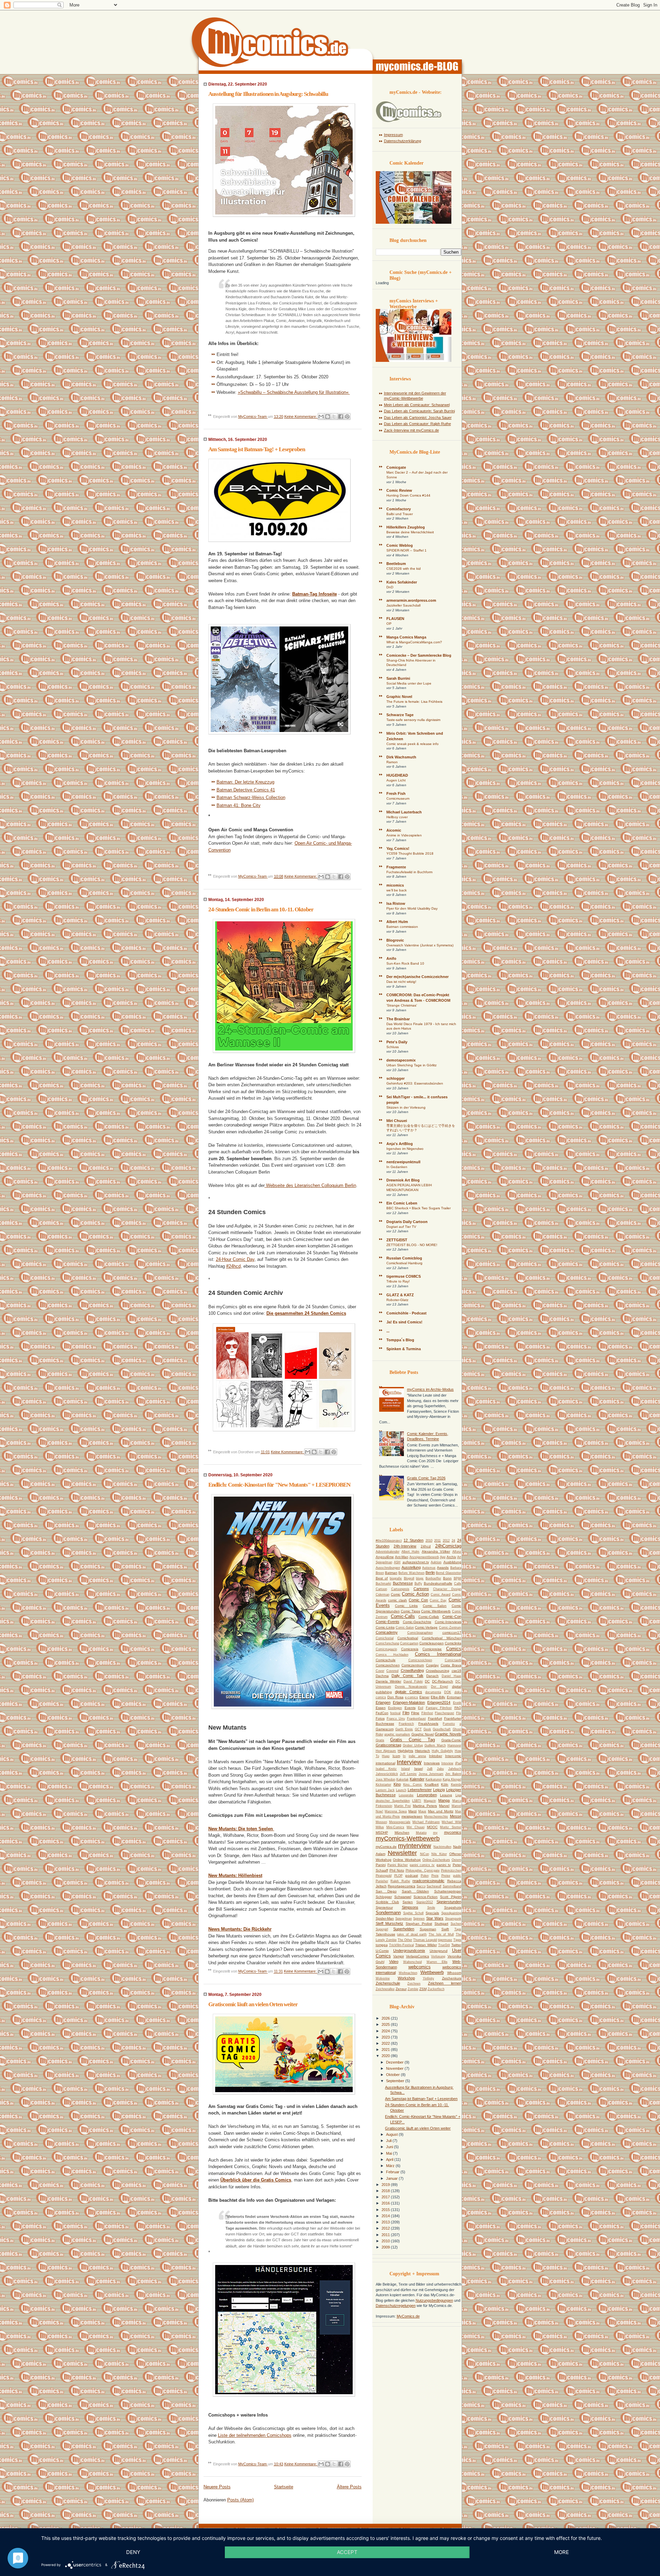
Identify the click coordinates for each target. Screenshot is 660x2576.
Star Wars (435, 1918)
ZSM (423, 1989)
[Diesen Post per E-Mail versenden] (321, 417)
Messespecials (400, 1822)
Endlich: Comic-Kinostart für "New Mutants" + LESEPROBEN (279, 1485)
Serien (408, 1902)
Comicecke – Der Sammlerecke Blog (419, 655)
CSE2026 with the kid (404, 569)
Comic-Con (452, 1617)
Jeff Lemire (408, 1774)
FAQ (458, 1708)
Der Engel (439, 1687)
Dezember (395, 2062)
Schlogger (384, 1897)
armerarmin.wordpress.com (411, 600)
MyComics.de (408, 2316)
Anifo (391, 958)
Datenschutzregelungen (396, 2306)
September (396, 2081)
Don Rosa (395, 1697)
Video (394, 1962)
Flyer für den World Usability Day (412, 908)
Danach (432, 1676)
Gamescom (385, 1729)
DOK (448, 1692)
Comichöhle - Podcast (406, 1313)
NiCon (425, 1854)
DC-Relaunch (443, 1681)
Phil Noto (397, 1870)
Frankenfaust (416, 1719)
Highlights (405, 1751)
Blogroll (409, 1578)
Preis (435, 1876)
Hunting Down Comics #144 (408, 495)
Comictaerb (453, 1660)
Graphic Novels (448, 1734)
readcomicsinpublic (428, 1881)
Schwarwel (403, 1897)
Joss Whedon (386, 1779)
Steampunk (453, 1919)
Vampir (399, 1956)
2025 (386, 2024)
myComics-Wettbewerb (408, 1839)
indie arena (417, 1756)
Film (406, 1713)
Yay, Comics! (398, 848)
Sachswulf (434, 1886)
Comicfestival (408, 1638)
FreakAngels (428, 1724)
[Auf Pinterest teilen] (347, 417)
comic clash (398, 1600)
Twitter (456, 1945)
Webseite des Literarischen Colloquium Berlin (310, 1185)
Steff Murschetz (390, 1923)
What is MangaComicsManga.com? (414, 642)
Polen (425, 1876)
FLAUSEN (395, 619)
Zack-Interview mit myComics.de (411, 430)
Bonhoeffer (433, 1578)
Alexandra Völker (436, 1551)
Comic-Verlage (426, 1627)
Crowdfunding (412, 1670)
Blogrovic (395, 940)
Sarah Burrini (398, 678)
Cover (380, 1671)
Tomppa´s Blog (400, 1340)
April (390, 2159)
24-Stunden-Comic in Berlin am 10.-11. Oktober (261, 909)
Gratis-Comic (451, 1740)
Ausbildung (452, 1562)
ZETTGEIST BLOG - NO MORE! (412, 1245)
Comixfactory (399, 509)
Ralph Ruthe (400, 1881)
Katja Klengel (452, 1779)
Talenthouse (386, 1934)
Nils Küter (439, 1854)
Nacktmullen (442, 1847)
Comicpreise (432, 1649)
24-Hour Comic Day (235, 1259)
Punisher (382, 1881)
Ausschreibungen (388, 1568)
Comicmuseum (398, 798)
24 (453, 1541)
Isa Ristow (396, 903)
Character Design (447, 1589)
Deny (133, 2552)
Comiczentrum (413, 1665)
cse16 (456, 1671)
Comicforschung (387, 1643)
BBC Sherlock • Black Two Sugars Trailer (419, 1208)
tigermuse (445, 1940)
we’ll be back (397, 890)
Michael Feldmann (426, 1822)
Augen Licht (396, 780)
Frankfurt (435, 1718)
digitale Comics (409, 1692)
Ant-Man (402, 1557)
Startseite (284, 2487)
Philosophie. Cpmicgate (423, 1870)
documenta (433, 1692)
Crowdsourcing (438, 1671)
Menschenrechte (436, 1817)
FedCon (382, 1713)
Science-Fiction (426, 1897)
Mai (389, 2153)
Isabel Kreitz (386, 1769)
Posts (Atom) (240, 2500)
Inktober (436, 1756)
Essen (381, 1708)
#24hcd (233, 1266)
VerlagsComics (417, 1956)
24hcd (426, 1546)
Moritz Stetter (450, 1827)
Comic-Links (385, 1627)
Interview (409, 1762)
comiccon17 (452, 1633)
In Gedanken (397, 1167)
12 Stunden (414, 1540)
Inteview (447, 1763)
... (388, 1331)
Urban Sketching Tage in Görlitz (411, 1065)
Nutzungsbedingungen (434, 2300)
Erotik (457, 1703)
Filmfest (427, 1713)
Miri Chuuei (397, 1121)
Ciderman (383, 1595)
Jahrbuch (455, 1769)
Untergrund (439, 1951)
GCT (418, 1729)
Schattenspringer (448, 1891)
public (457, 1876)
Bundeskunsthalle (438, 1583)
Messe (456, 1816)
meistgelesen (412, 1816)
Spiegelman (404, 1919)
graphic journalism (397, 1734)
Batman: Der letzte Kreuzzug (245, 782)
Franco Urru (396, 1719)
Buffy (418, 1584)
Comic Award (441, 1595)
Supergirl (382, 1929)
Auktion (436, 1562)
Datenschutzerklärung (403, 141)
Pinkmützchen (451, 1870)
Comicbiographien (420, 1633)
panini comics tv (422, 1865)
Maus (422, 1811)
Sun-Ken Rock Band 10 (405, 963)
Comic (396, 1594)
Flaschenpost (444, 1713)
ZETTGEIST (397, 1240)
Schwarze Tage (400, 715)
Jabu (440, 1769)
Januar (392, 2178)
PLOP (398, 1876)
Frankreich (406, 1724)
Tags (458, 1929)
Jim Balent (453, 1774)
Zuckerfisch (436, 1989)
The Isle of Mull (441, 1934)
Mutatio (421, 1833)
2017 (386, 2197)
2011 (437, 1541)
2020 (386, 2056)
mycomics (453, 1832)
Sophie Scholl (413, 1913)
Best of (382, 1578)
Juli (389, 2141)
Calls (458, 1584)
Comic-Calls (403, 1616)
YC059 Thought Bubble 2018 (410, 853)
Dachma (382, 1676)
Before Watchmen (411, 1573)
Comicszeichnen (420, 1660)
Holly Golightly (442, 1751)
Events (410, 1708)
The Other (405, 1940)
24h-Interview (405, 1546)
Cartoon (381, 1589)
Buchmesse (403, 1583)
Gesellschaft (442, 1729)
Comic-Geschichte (417, 1622)
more (562, 2552)
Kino (397, 1784)
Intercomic (453, 1756)
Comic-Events (388, 1622)
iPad (458, 1763)
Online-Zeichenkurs (436, 1860)
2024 (386, 2031)
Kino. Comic (413, 1785)
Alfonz (457, 1552)
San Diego (386, 1891)
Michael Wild (451, 1822)
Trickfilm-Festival (401, 1945)
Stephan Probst (419, 1924)
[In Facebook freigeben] (341, 417)
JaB (430, 1769)
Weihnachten (408, 1973)
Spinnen (419, 1919)
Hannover (454, 1745)
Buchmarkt (383, 1584)
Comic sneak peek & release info (412, 744)
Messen (381, 1822)
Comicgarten (409, 1643)
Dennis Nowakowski (411, 1687)
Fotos (380, 1718)
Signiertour (384, 1907)
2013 (386, 2222)
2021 (386, 2050)
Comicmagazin (386, 1649)
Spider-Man (385, 1918)
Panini (381, 1865)
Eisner (424, 1697)
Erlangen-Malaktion (409, 1702)
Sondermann (388, 1913)
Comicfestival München (441, 1638)
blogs (420, 1578)
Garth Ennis (404, 1729)
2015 (386, 2210)
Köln (445, 1784)
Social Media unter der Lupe (409, 683)
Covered (392, 1671)
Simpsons (410, 1907)
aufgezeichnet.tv (416, 1562)
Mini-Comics (395, 1827)
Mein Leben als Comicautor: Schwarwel (417, 405)
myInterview (415, 1846)
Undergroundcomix (409, 1951)
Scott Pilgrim (450, 1897)
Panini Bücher (398, 1865)
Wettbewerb (432, 1972)
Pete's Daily (397, 1042)
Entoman (454, 1697)
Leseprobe (406, 1795)
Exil (421, 1708)
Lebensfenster (420, 1790)
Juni (390, 2147)
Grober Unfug (413, 1745)
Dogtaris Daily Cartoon (407, 1222)
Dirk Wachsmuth (401, 757)
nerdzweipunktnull (403, 1162)
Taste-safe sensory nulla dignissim (413, 720)
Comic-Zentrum (450, 1628)
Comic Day (438, 1600)
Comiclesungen (432, 1643)
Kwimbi (456, 1785)
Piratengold (384, 1876)
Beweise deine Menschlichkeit (410, 532)
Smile (431, 1908)
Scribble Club (387, 1902)
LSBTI (417, 1801)
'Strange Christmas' (402, 1005)
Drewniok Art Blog (403, 1180)
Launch (401, 1790)
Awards (443, 1568)
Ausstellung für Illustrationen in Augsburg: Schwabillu (268, 94)
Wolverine (383, 1978)
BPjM (458, 1578)
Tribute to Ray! (398, 1281)
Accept (347, 2552)
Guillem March (435, 1745)
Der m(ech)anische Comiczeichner (417, 977)
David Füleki (413, 1681)
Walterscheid (412, 1962)
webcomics (420, 1967)
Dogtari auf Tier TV (401, 1227)
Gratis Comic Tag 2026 (426, 1478)
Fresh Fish (396, 793)
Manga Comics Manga (406, 637)
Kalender (417, 1779)
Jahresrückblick (387, 1774)
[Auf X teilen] (334, 417)
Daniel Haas (452, 1676)
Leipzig (439, 1790)
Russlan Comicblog (404, 1258)
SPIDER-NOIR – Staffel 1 (406, 550)
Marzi (412, 1811)
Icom (396, 1756)
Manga (444, 1800)
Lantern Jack (385, 1790)
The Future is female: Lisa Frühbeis (414, 702)
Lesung (446, 1795)
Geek (427, 1729)
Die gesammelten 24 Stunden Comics (306, 1313)
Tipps (457, 1940)
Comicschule (386, 1660)
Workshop (406, 1978)
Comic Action (415, 1594)
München (402, 1833)
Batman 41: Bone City (239, 805)
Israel (419, 1769)
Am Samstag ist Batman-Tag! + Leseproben (257, 449)
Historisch (422, 1751)
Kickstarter (383, 1785)
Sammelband (452, 1886)
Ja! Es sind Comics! (404, 1322)
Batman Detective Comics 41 (246, 790)
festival (395, 1713)
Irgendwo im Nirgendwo (405, 1149)
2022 (386, 2043)
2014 (386, 2216)
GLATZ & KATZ (400, 1295)
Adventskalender (388, 1552)
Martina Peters (425, 1806)
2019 (386, 2185)
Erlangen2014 (439, 1702)
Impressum (393, 135)
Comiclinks (453, 1643)
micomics (395, 885)
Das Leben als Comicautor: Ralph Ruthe (417, 424)
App (443, 1557)
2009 (386, 2247)
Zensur (401, 1989)
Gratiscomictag (388, 1745)
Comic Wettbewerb (436, 1611)
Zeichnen (414, 1984)
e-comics (411, 1697)
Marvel (444, 1806)
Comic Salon (435, 1606)
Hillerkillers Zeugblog (406, 527)
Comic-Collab (429, 1617)
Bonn (447, 1578)
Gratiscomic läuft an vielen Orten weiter (253, 2004)
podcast (412, 1875)
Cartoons (421, 1589)
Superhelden (404, 1929)
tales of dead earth (412, 1934)
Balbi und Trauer (400, 514)
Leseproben (427, 1795)
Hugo (386, 1756)
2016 (386, 2203)
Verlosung (438, 1956)
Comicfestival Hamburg (404, 1263)
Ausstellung (411, 1567)
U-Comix (382, 1951)
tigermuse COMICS (404, 1276)
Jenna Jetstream (431, 1774)
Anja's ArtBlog (400, 1144)
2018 (386, 2191)
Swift (445, 1929)
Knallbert (432, 1784)
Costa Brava (451, 1665)
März (391, 2166)
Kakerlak (403, 1779)
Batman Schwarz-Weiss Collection (251, 797)
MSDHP (382, 1833)
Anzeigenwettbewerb (424, 1557)
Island (405, 1769)
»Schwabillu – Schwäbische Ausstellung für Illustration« (294, 392)
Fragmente (396, 867)
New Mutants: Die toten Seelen (241, 1829)
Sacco (421, 1886)
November (395, 2068)
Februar (393, 2172)
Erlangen (383, 1702)
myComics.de (386, 1847)
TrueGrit (444, 1945)
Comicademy (387, 1632)
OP (389, 624)
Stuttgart (441, 1924)
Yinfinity (428, 1978)
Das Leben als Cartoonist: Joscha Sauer (418, 418)
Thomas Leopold (425, 1940)
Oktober (393, 2075)
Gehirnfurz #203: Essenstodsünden (415, 1083)
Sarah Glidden (415, 1891)
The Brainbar (398, 1019)
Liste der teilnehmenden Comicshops (255, 2435)
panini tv (444, 1865)
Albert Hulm (397, 922)
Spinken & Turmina (404, 1349)
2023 (386, 2037)
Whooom (454, 1973)
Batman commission (402, 927)
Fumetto (449, 1724)
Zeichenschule (388, 1983)
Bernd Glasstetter (448, 1573)
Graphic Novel (399, 697)
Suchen (456, 1924)
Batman (391, 1573)
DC (427, 1681)
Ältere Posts (349, 2487)
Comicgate (396, 467)
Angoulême (385, 1557)
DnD (390, 587)
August (392, 2134)
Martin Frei (403, 1806)
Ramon (392, 762)
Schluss (393, 1047)
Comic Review (399, 490)
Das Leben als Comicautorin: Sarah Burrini (419, 411)
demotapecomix (401, 1060)
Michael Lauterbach (404, 812)
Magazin (430, 1801)
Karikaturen (434, 1779)
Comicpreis (410, 1649)
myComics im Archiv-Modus (430, 1389)
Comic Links (406, 1606)
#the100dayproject (389, 1541)
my (435, 1833)
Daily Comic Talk (407, 1676)
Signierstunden (449, 1902)
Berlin (430, 1573)
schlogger (395, 1078)
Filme (415, 1713)
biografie (396, 1578)
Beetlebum (396, 564)
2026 (386, 2018)
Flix (459, 1713)
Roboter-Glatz (397, 1300)
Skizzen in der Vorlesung (406, 1107)
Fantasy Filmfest (439, 1708)
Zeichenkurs (452, 1978)
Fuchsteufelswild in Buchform (409, 872)
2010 (429, 1541)
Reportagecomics (401, 1886)
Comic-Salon (405, 1628)
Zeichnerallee (385, 1989)
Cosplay (432, 1665)
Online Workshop (407, 1860)
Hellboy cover (397, 817)
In (404, 1756)
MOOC (432, 1827)
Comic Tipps (410, 1611)
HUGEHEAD (397, 775)
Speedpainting (451, 1913)
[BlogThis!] (328, 417)
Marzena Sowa (396, 1811)
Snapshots (453, 1907)
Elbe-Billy (438, 1697)
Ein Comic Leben (402, 1203)
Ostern (456, 1860)
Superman (428, 1929)
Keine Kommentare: (301, 417)
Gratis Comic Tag (412, 1740)
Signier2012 (425, 1902)
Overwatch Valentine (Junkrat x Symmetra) (420, 945)
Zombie (413, 1989)
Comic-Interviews (448, 1622)
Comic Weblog (400, 545)
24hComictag (448, 1546)
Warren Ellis (437, 1962)
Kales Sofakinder (402, 582)
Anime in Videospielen (404, 835)
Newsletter (402, 1853)
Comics (454, 1649)
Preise (446, 1876)
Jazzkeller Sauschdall (403, 605)
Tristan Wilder (426, 1945)
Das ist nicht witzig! (401, 982)
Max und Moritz (441, 1811)
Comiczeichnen (388, 1665)
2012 (446, 1541)
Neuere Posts (217, 2487)
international (386, 1763)
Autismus (429, 1568)
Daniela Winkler (389, 1681)
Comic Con (418, 1600)
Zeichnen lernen (445, 1983)
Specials (432, 1913)
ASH (397, 1562)
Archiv (451, 1557)
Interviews (432, 1763)
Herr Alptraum (386, 1751)
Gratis (380, 1740)
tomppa (382, 1945)
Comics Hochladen (392, 1655)
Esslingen (395, 1708)
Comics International (438, 1654)
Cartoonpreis (400, 1589)
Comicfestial (385, 1638)
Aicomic (394, 830)
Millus (380, 1827)
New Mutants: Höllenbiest (235, 1875)
